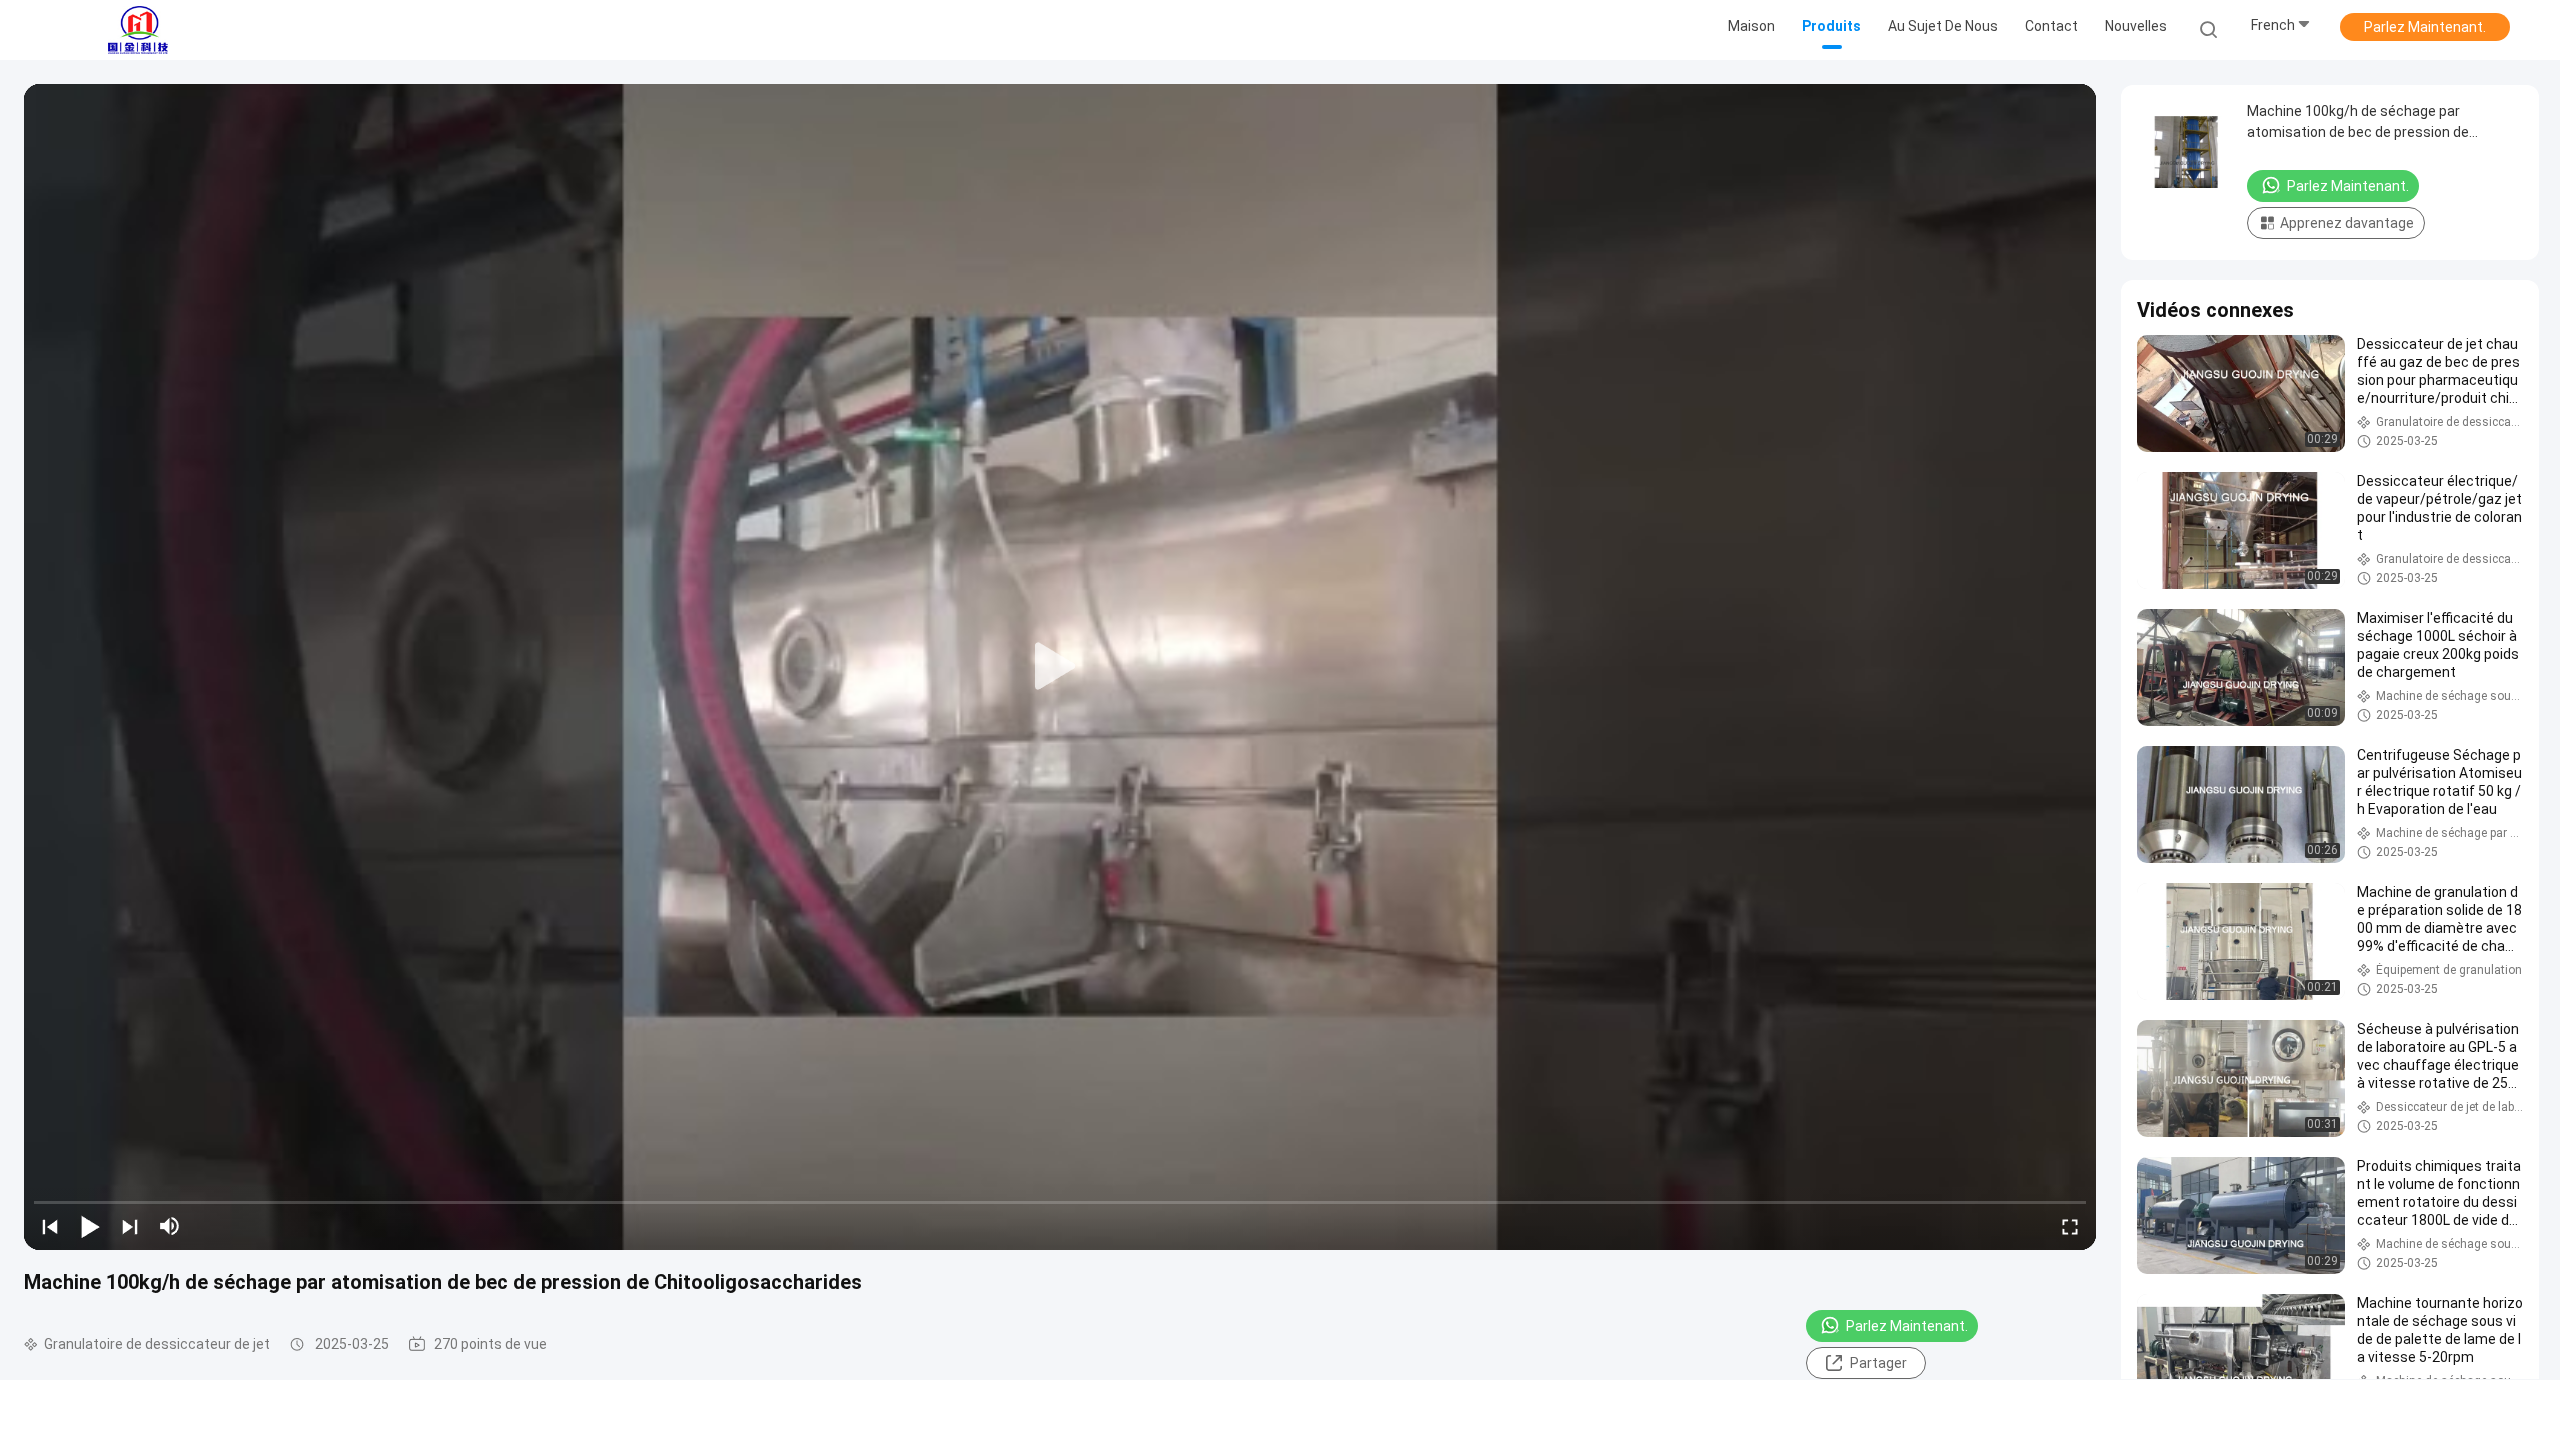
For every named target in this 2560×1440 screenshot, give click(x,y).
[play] (1060, 667)
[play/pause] (90, 1226)
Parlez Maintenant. (2425, 27)
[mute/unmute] (170, 1226)
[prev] (50, 1226)
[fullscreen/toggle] (2070, 1226)
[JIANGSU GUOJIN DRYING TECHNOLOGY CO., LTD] (138, 30)
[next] (130, 1226)
